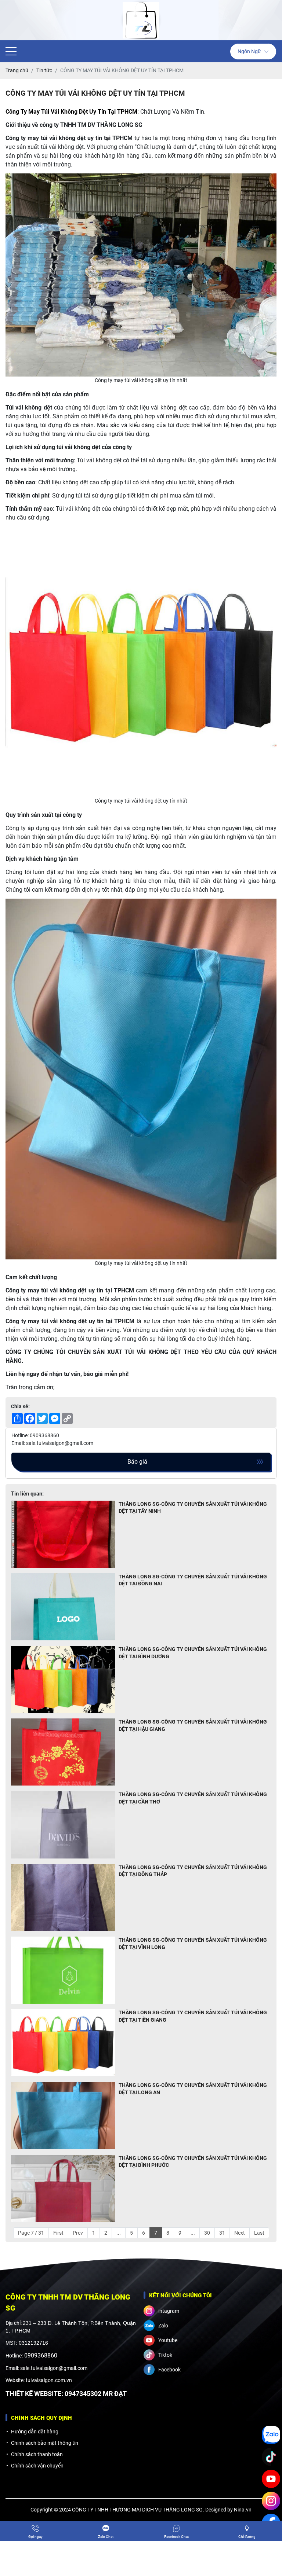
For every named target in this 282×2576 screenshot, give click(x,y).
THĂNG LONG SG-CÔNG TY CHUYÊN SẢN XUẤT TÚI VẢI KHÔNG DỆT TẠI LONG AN (193, 2089)
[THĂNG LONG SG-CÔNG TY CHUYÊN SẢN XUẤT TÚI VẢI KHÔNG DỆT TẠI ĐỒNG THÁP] (63, 1898)
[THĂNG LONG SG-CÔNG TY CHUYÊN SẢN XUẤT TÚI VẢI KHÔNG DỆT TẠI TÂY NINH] (63, 1534)
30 (207, 2233)
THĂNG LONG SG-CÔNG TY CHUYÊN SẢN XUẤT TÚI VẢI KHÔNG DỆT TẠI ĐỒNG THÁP (193, 1871)
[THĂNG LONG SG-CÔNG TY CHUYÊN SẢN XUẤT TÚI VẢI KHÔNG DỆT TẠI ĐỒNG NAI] (63, 1607)
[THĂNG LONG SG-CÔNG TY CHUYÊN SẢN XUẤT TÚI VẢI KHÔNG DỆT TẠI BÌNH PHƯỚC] (63, 2188)
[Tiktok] (271, 2457)
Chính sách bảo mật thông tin (45, 2443)
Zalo (163, 2326)
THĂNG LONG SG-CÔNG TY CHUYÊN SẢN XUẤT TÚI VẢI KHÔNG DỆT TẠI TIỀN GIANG (193, 2016)
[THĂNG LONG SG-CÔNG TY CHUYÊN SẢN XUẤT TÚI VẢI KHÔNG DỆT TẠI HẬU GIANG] (63, 1752)
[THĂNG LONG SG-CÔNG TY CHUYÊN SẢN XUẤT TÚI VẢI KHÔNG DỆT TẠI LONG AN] (63, 2115)
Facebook (169, 2370)
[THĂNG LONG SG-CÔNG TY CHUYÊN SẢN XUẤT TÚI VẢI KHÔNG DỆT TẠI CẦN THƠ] (63, 1825)
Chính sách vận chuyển (37, 2466)
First (58, 2233)
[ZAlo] (271, 2435)
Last (259, 2233)
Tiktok (165, 2355)
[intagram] (271, 2501)
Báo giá (137, 1462)
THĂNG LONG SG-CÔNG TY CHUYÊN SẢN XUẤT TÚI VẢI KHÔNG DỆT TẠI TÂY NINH (193, 1508)
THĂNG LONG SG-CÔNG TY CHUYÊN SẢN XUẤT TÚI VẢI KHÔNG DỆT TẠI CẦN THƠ (193, 1798)
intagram (169, 2311)
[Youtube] (271, 2479)
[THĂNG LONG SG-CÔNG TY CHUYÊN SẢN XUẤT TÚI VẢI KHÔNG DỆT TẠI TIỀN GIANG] (63, 2043)
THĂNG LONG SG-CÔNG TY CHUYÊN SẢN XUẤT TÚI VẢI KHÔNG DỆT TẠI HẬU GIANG (193, 1725)
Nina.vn (243, 2510)
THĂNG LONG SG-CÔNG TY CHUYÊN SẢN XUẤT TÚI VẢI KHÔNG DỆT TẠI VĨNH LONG (193, 1944)
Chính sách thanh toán (37, 2454)
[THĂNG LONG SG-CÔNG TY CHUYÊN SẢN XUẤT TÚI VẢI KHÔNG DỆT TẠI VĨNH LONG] (63, 1970)
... (119, 2233)
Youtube (168, 2340)
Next (240, 2233)
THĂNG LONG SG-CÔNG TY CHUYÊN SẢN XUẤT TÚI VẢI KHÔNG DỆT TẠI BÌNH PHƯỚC (193, 2162)
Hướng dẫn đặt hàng (35, 2432)
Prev (78, 2233)
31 (222, 2233)
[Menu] (11, 52)
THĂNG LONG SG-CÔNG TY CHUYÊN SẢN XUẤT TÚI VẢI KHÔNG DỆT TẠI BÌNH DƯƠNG (193, 1653)
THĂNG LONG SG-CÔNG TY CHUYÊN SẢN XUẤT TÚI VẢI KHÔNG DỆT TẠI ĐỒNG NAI (193, 1580)
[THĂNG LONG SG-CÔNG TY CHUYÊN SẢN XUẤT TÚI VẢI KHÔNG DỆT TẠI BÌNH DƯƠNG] (63, 1679)
